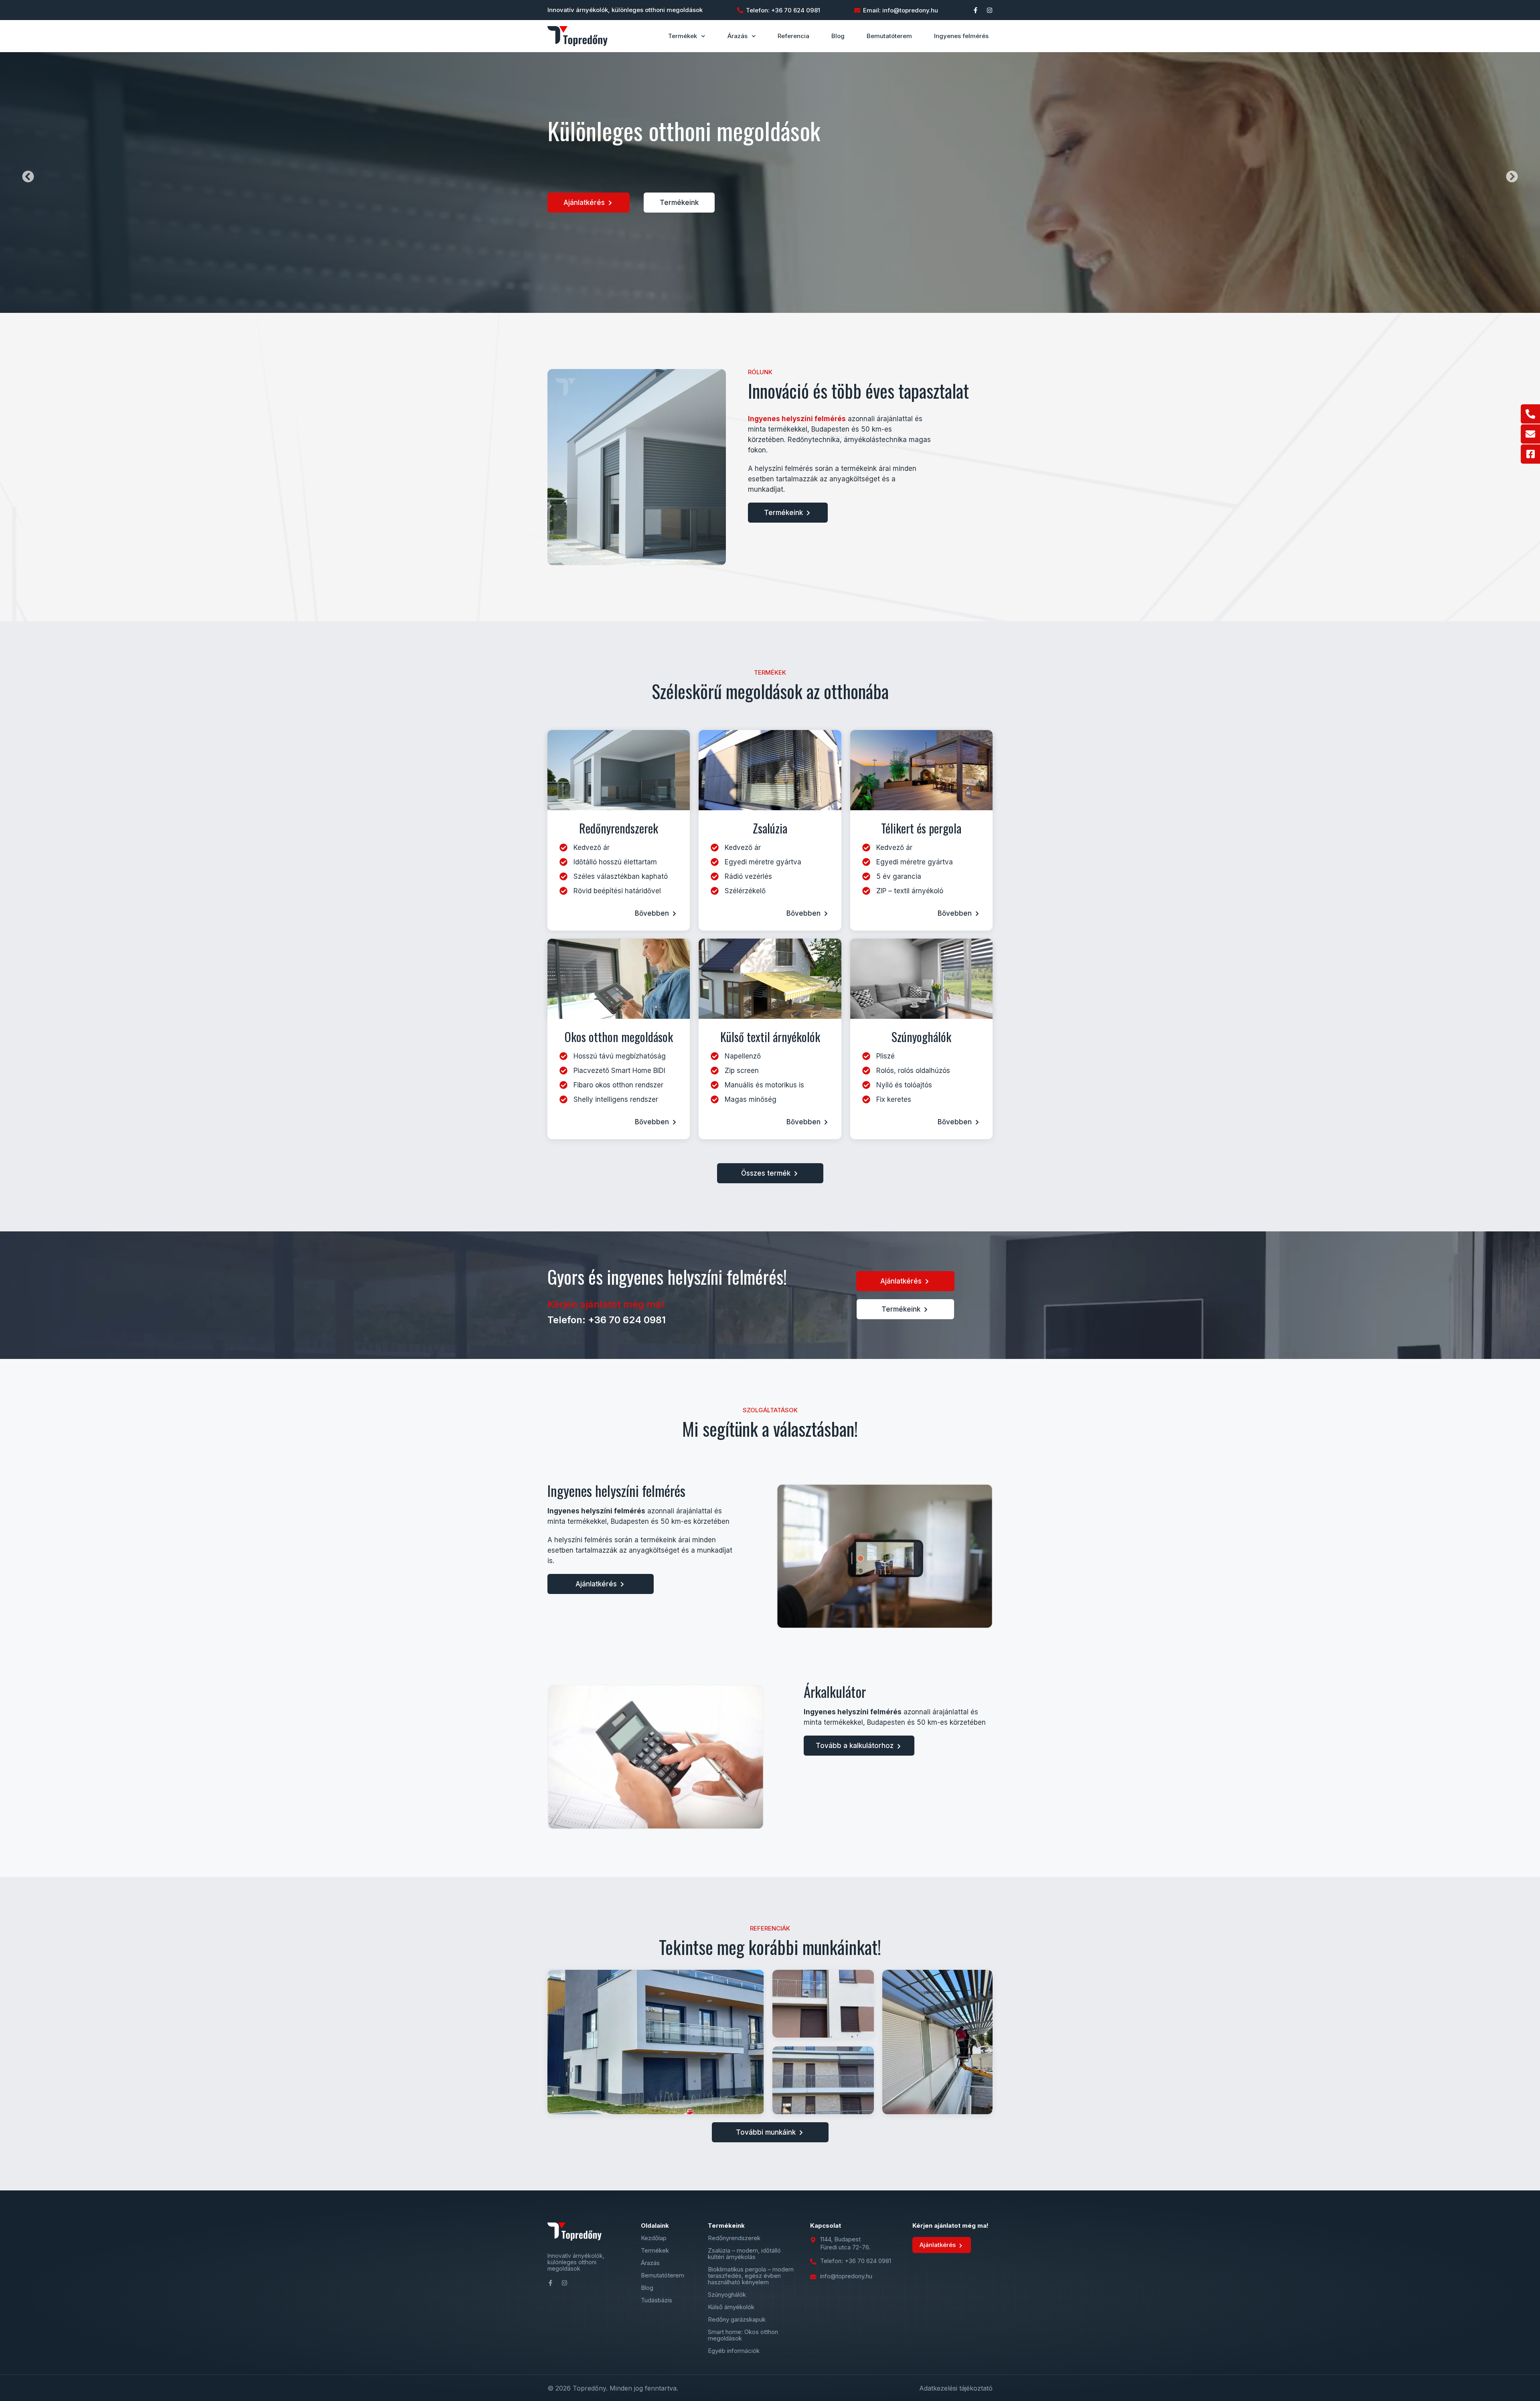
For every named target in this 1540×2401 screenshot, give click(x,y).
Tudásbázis (657, 2300)
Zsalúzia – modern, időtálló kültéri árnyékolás (744, 2254)
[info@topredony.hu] (813, 2277)
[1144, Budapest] (813, 2240)
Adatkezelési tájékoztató (956, 2388)
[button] (28, 176)
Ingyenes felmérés (961, 36)
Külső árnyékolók (731, 2307)
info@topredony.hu (846, 2276)
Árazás (738, 36)
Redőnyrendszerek (734, 2238)
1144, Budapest (840, 2239)
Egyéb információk (734, 2351)
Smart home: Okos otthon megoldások (743, 2335)
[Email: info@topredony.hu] (857, 10)
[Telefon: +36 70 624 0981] (740, 10)
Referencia (793, 36)
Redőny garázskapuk (737, 2320)
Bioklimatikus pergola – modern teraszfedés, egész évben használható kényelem (751, 2276)
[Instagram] (990, 10)
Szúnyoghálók (727, 2295)
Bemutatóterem (889, 36)
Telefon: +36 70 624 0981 (783, 10)
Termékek (683, 36)
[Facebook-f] (976, 10)
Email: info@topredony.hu (901, 10)
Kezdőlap (654, 2238)
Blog (838, 36)
